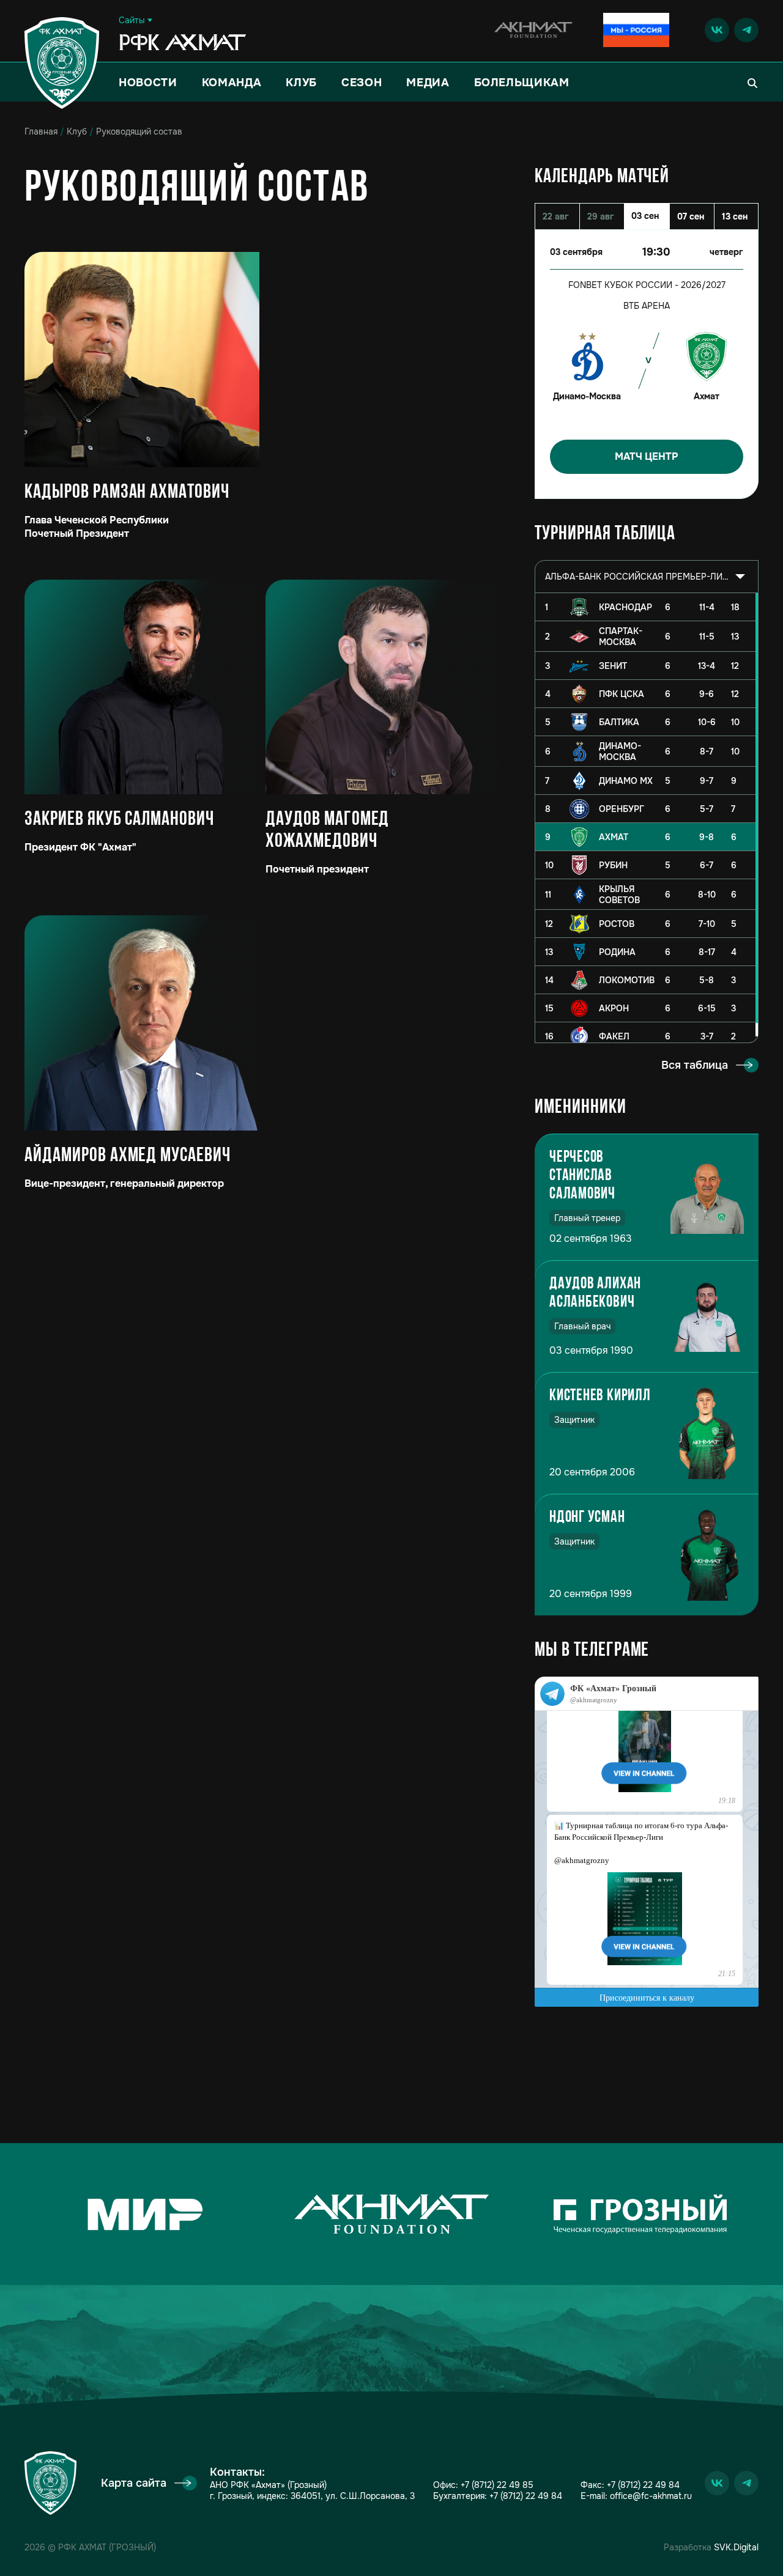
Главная (41, 131)
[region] (647, 818)
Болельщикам (522, 83)
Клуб (301, 83)
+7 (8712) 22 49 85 (497, 2485)
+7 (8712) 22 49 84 (526, 2496)
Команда (232, 83)
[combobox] (647, 577)
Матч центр (647, 456)
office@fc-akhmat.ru (651, 2496)
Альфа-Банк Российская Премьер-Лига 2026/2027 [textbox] (637, 577)
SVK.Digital (736, 2547)
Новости (148, 83)
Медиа (428, 83)
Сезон (362, 83)
